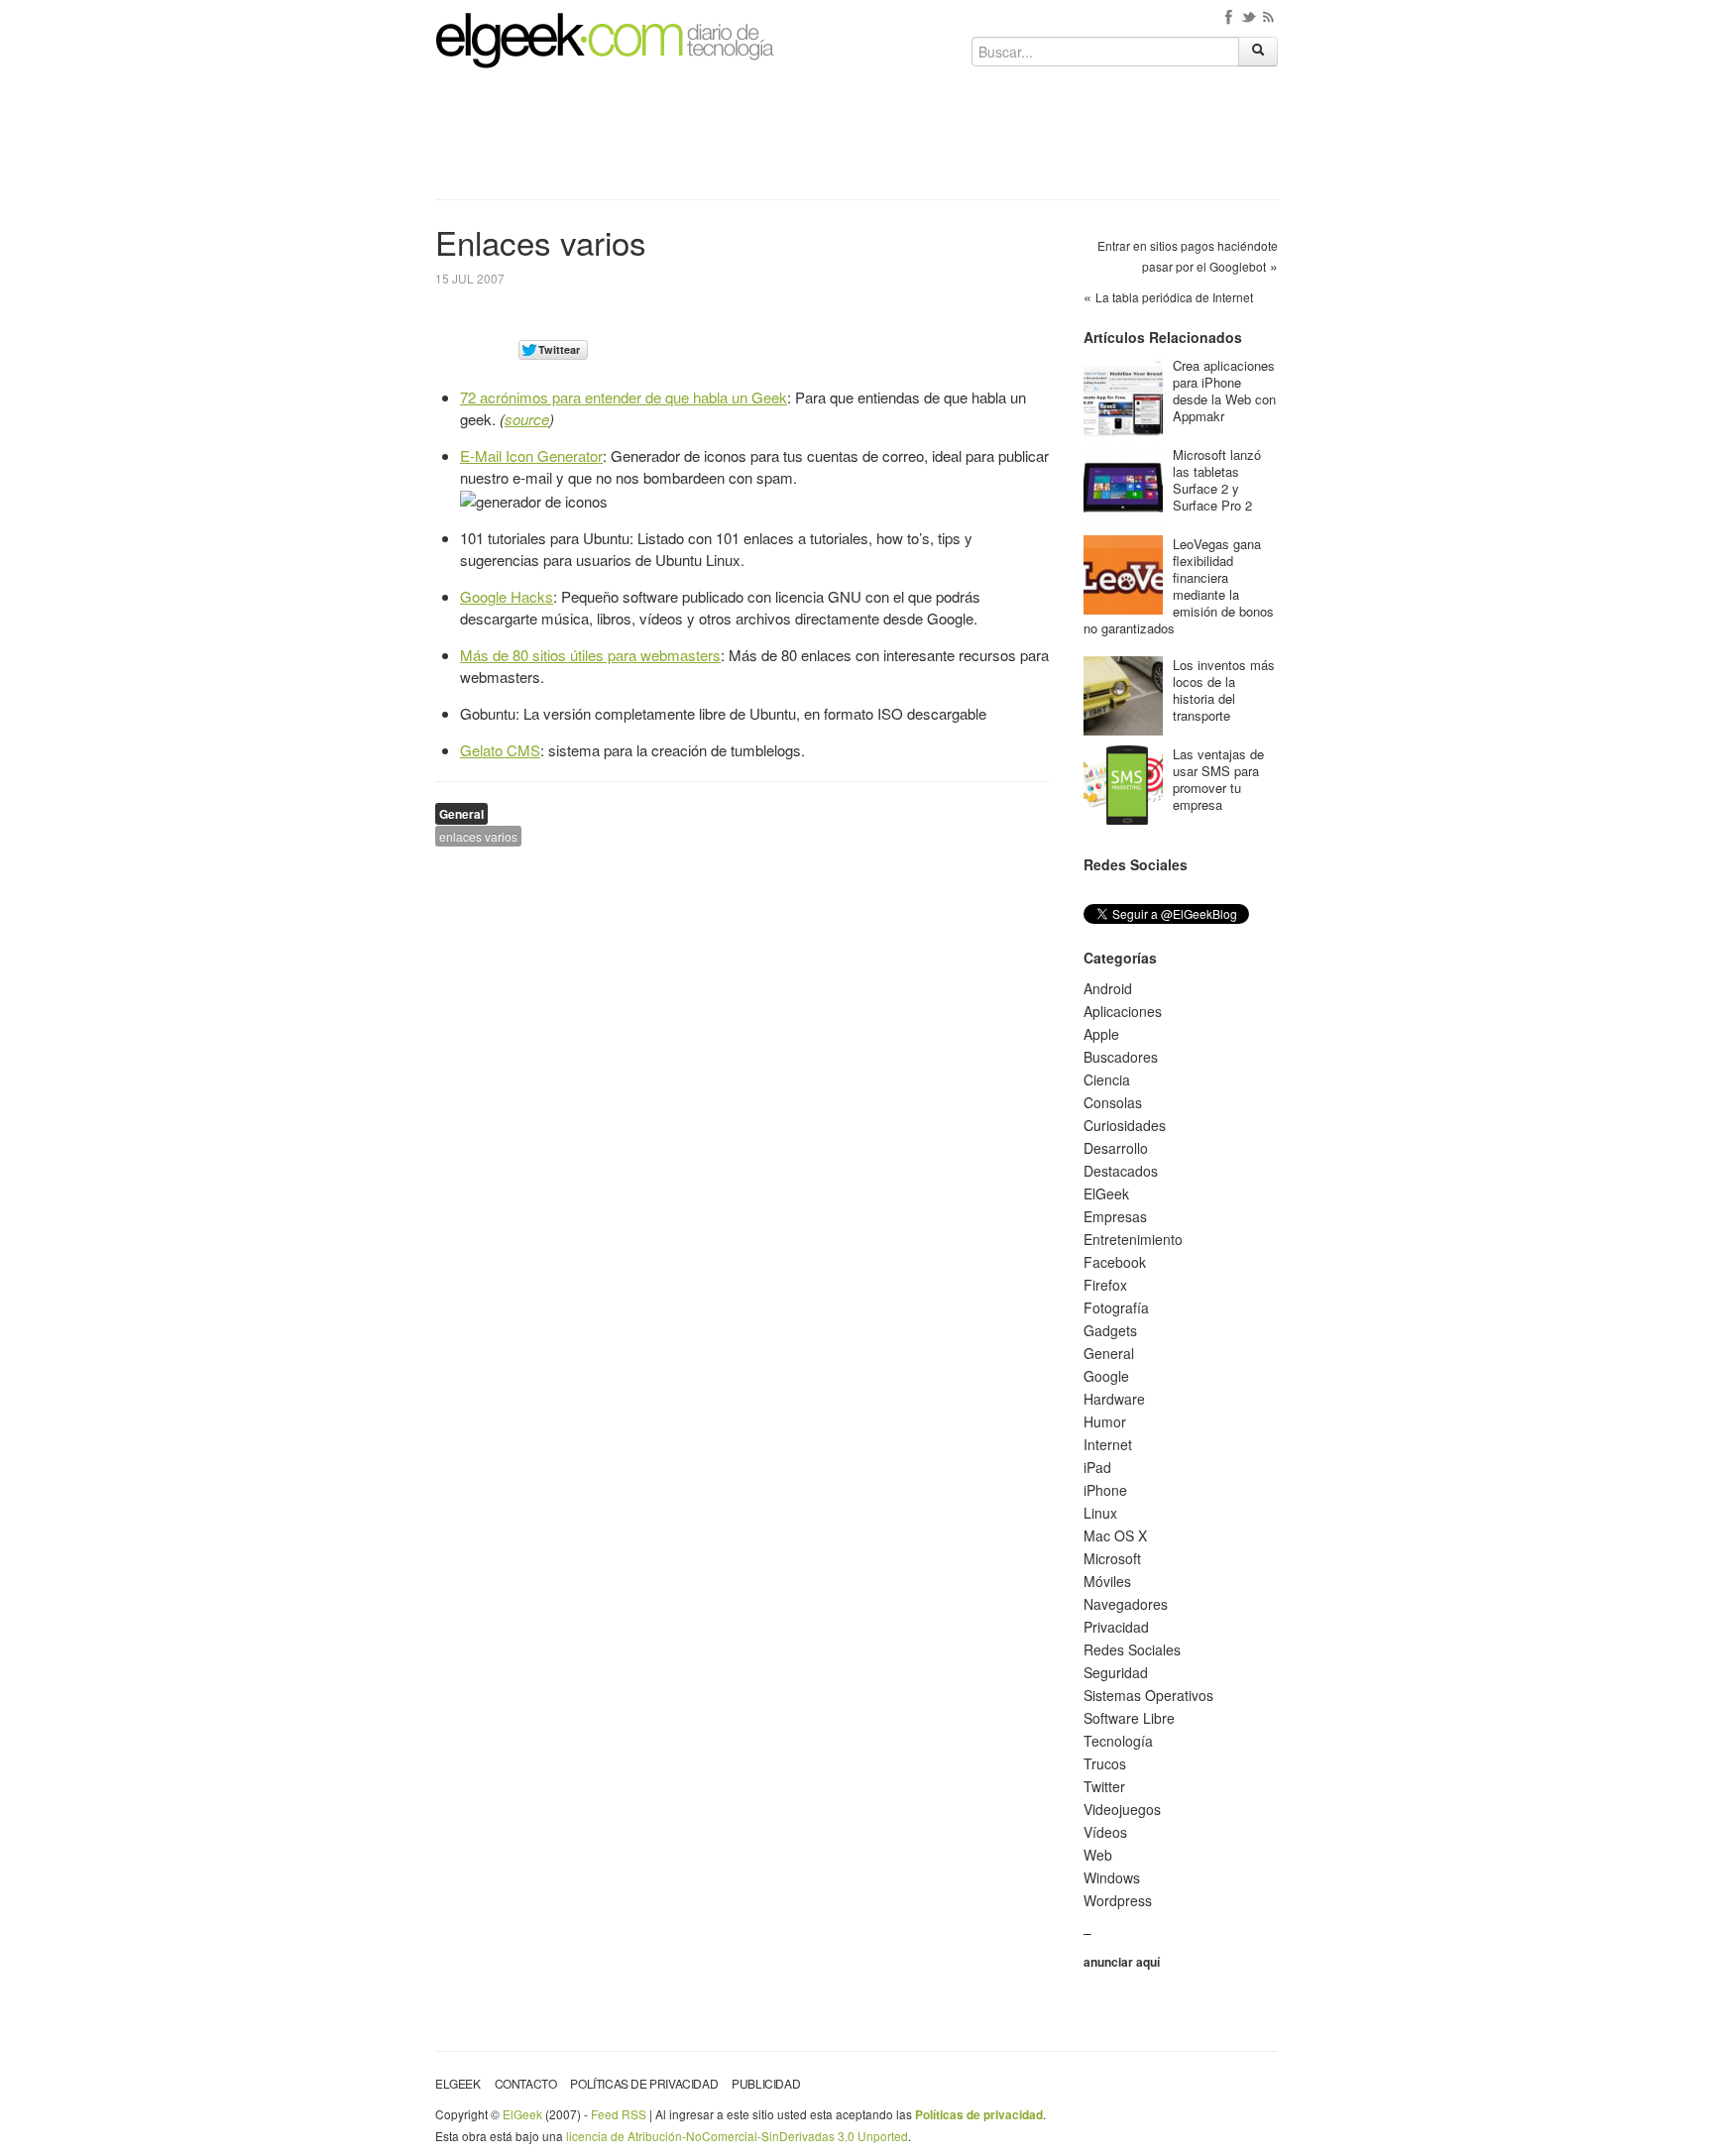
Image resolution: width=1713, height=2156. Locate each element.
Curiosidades (1125, 1125)
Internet (1108, 1444)
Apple (1101, 1034)
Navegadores (1126, 1604)
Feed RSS (619, 2114)
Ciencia (1107, 1079)
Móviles (1107, 1581)
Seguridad (1116, 1672)
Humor (1105, 1421)
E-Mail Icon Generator (531, 455)
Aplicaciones (1123, 1011)
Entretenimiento (1133, 1239)
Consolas (1113, 1102)
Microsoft (1112, 1558)
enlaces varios (478, 836)
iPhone (1105, 1490)
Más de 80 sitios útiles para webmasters (590, 655)
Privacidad (1116, 1627)
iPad (1097, 1467)
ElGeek (1106, 1193)
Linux (1100, 1513)
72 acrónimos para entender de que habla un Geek (624, 397)
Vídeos (1105, 1832)
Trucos (1105, 1763)
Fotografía (1116, 1307)
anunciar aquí (1122, 1962)
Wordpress (1118, 1900)
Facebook (1115, 1262)
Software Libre (1129, 1718)
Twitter (1104, 1786)
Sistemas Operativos (1148, 1695)
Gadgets (1110, 1330)
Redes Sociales (1132, 1649)
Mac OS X (1115, 1535)
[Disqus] (742, 1113)
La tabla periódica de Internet (1174, 297)
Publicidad (766, 2083)
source (527, 419)
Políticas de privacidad (644, 2083)
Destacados (1121, 1171)
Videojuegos (1122, 1809)
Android (1108, 988)
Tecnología (1118, 1741)
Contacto (526, 2083)
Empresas (1115, 1216)
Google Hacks (507, 596)
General (461, 814)
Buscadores (1121, 1057)
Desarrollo (1116, 1148)
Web (1098, 1855)
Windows (1112, 1877)
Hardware (1114, 1399)
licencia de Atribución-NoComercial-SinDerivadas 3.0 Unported (737, 2136)
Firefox (1105, 1285)
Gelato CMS (500, 750)
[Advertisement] (856, 141)
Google (1106, 1376)
